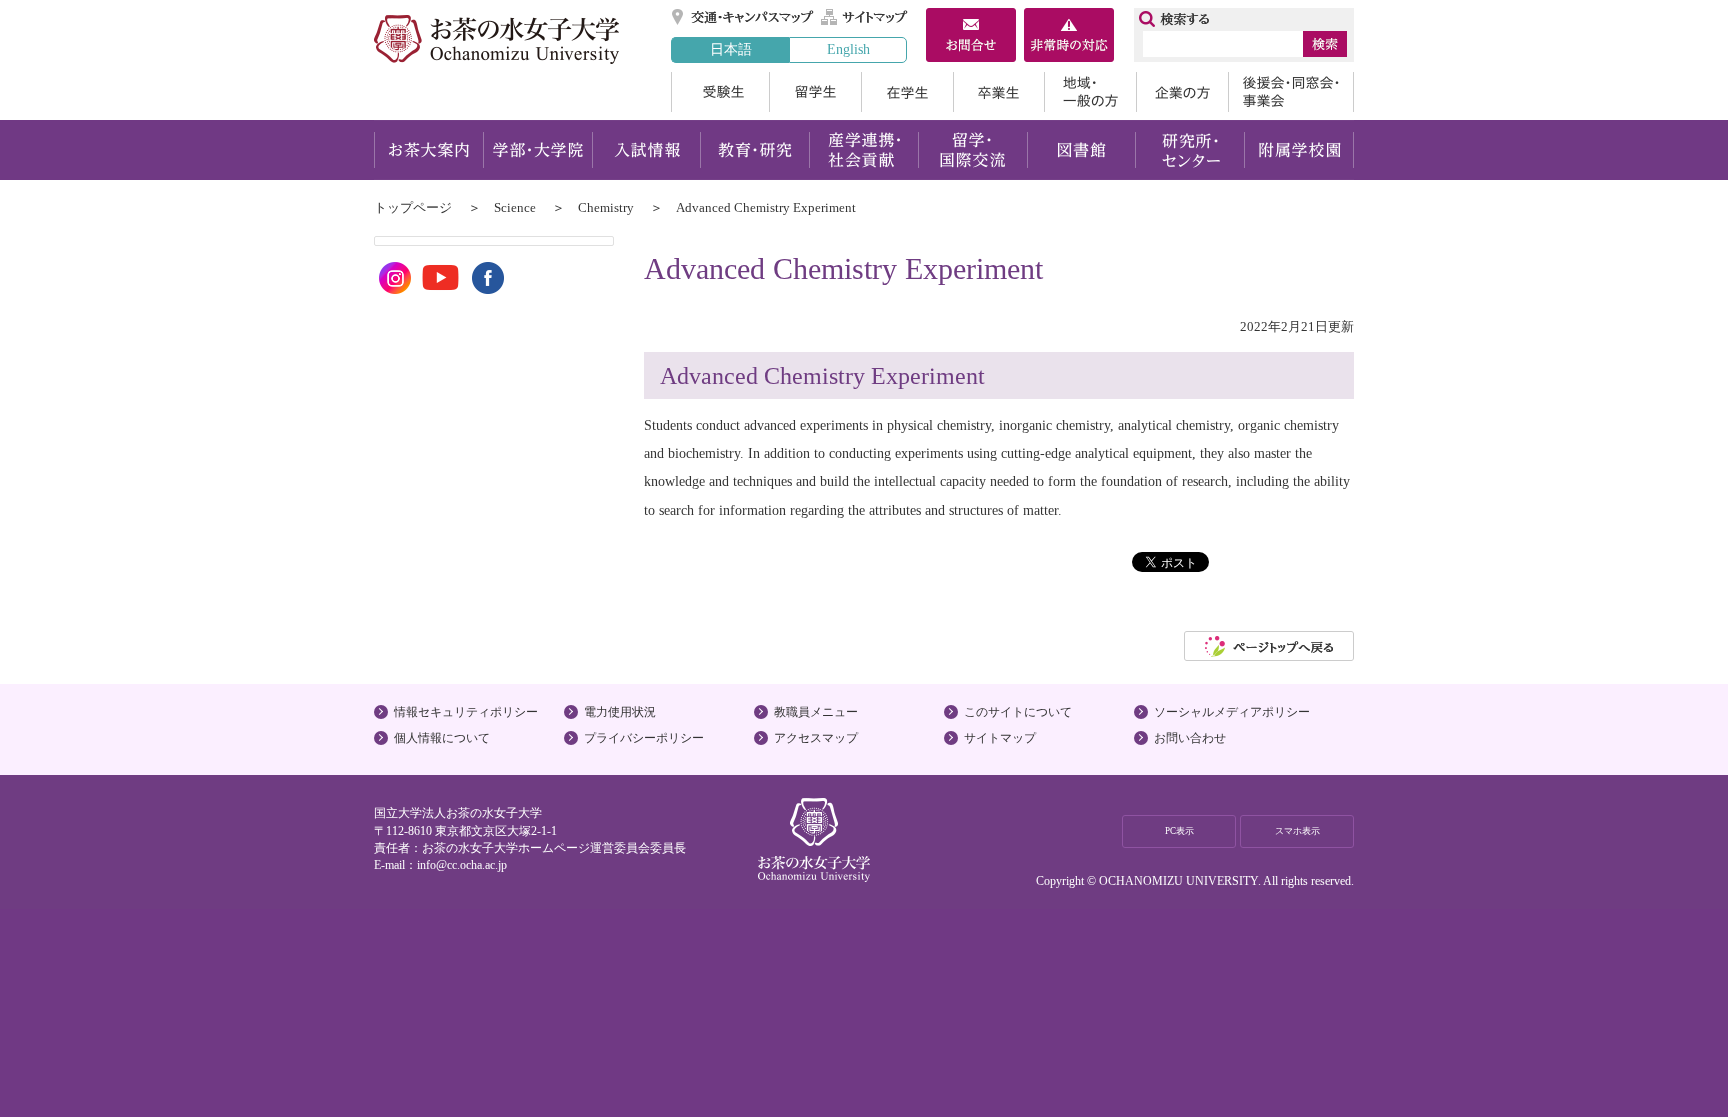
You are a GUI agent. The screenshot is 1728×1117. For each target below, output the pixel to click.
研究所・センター (1190, 150)
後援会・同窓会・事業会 (1291, 92)
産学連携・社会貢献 (863, 150)
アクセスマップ (816, 738)
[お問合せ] (971, 37)
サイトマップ (865, 17)
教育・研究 (754, 150)
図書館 (1081, 150)
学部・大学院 (537, 150)
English (848, 49)
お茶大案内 (428, 150)
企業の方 (1182, 92)
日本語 (731, 49)
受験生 (720, 92)
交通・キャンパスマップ (743, 17)
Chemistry (606, 207)
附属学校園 (1299, 150)
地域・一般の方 (1090, 92)
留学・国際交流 (972, 150)
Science (515, 207)
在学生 (907, 92)
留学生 (815, 92)
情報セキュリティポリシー (466, 712)
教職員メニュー (816, 712)
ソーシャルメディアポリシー (1232, 712)
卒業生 (998, 92)
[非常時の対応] (1069, 37)
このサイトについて (1018, 712)
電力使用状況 (620, 712)
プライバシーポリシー (644, 738)
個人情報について (442, 738)
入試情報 (646, 150)
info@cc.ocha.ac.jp (462, 865)
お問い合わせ (1190, 738)
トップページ (413, 207)
